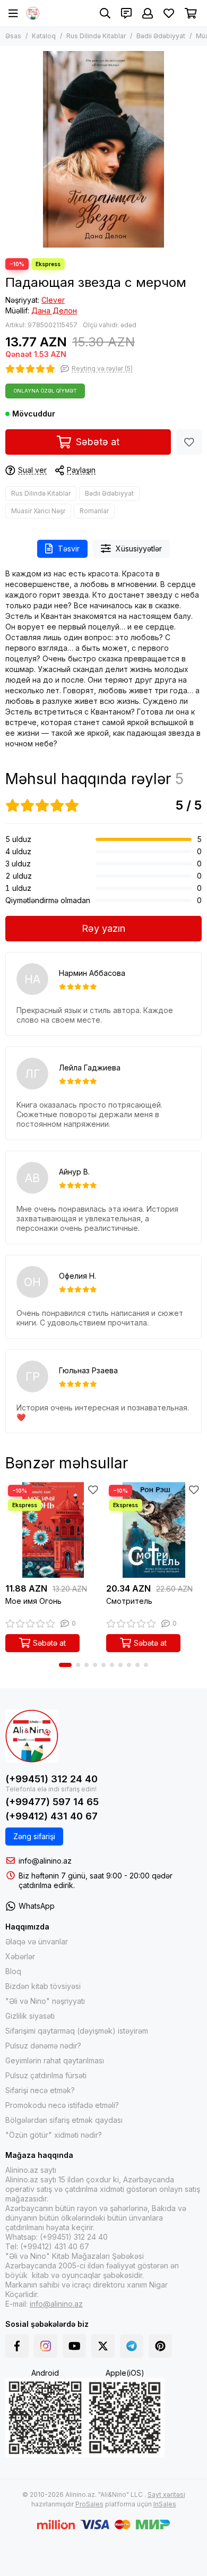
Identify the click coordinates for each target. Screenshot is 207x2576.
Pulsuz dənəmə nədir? (43, 2046)
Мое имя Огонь (33, 1601)
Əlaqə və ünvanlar (37, 1941)
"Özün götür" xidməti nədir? (54, 2135)
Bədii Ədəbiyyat (161, 36)
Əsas (13, 36)
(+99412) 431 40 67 (51, 1816)
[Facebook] (17, 2346)
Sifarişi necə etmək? (40, 2090)
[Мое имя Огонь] (53, 1530)
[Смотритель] (154, 1530)
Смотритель (129, 1601)
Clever (53, 300)
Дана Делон (54, 311)
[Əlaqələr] (126, 13)
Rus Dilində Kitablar (96, 36)
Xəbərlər (20, 1956)
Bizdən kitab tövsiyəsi (43, 1986)
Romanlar (94, 511)
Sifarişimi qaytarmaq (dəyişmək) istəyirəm (77, 2031)
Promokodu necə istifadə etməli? (62, 2105)
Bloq (13, 1971)
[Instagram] (46, 2346)
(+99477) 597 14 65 (52, 1802)
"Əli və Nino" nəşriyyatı (45, 2001)
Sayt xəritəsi (166, 2494)
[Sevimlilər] (189, 442)
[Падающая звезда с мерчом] (103, 149)
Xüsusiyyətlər (139, 549)
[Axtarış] (105, 13)
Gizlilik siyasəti (30, 2016)
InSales (165, 2504)
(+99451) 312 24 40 (51, 1779)
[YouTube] (74, 2346)
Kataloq (44, 36)
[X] (103, 2346)
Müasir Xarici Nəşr (38, 511)
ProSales (89, 2504)
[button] (65, 1665)
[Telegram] (132, 2346)
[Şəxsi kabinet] (148, 13)
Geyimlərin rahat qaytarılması (55, 2060)
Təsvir (69, 549)
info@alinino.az (45, 1861)
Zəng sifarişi (34, 1836)
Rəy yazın (103, 928)
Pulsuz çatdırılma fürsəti (46, 2075)
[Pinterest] (160, 2346)
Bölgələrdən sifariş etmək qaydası (64, 2120)
